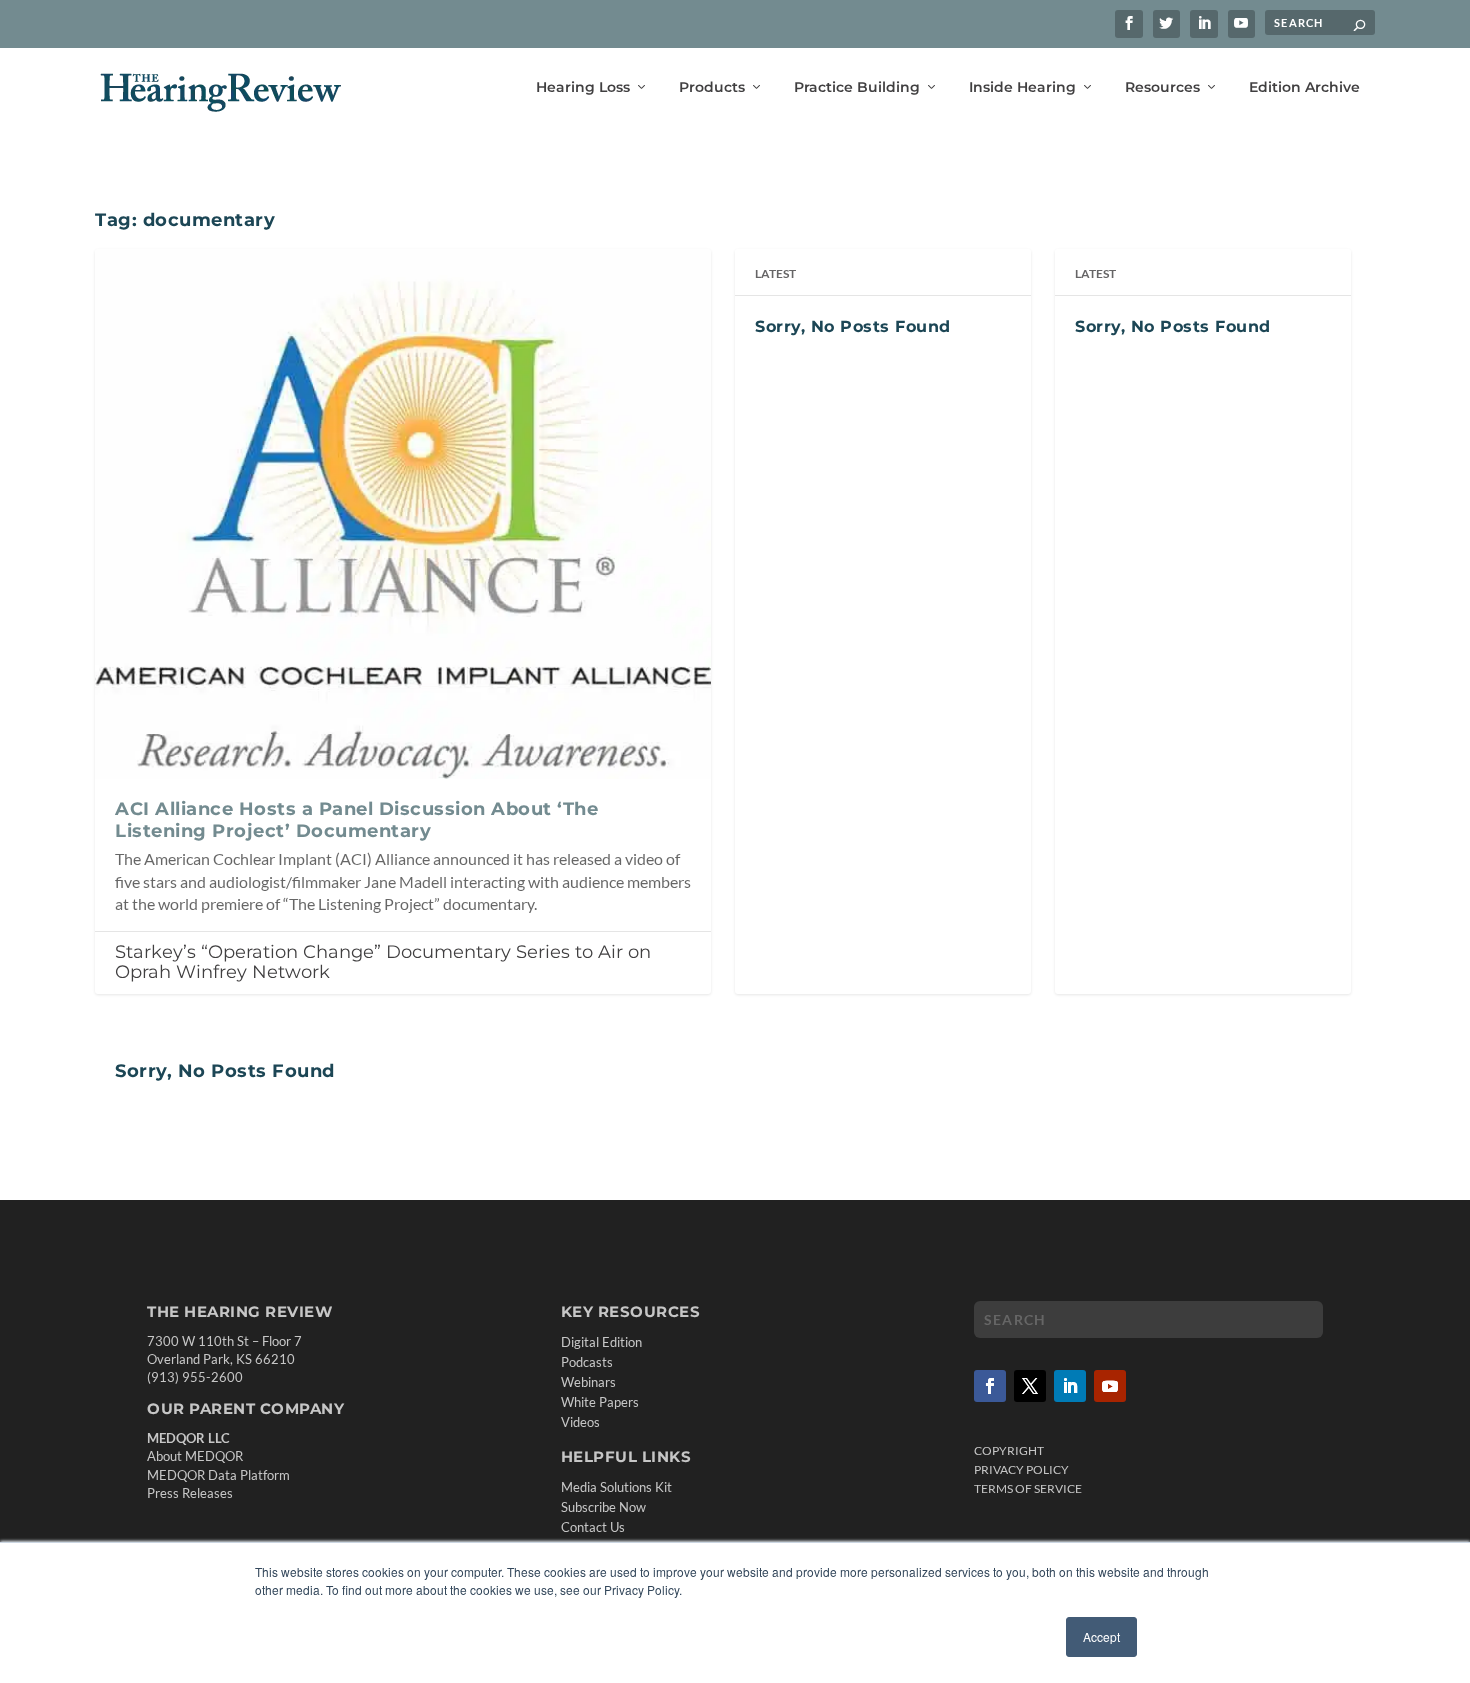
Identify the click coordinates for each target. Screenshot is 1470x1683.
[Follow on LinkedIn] (1070, 1386)
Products (712, 87)
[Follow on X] (1030, 1386)
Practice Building (857, 87)
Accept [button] (1101, 1636)
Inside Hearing (1022, 87)
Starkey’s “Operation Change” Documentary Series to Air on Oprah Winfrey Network (383, 962)
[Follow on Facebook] (990, 1386)
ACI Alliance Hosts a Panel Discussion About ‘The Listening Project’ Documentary (356, 820)
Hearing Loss (583, 87)
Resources (1162, 87)
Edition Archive (1304, 87)
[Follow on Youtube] (1110, 1386)
